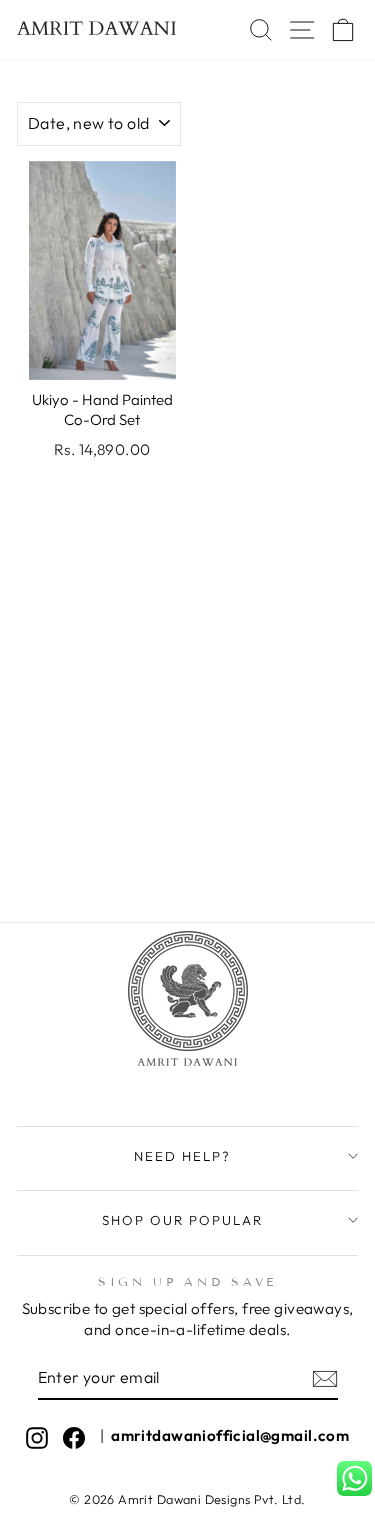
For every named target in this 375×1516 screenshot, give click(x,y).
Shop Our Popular (182, 1220)
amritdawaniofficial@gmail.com (230, 1435)
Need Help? (182, 1156)
